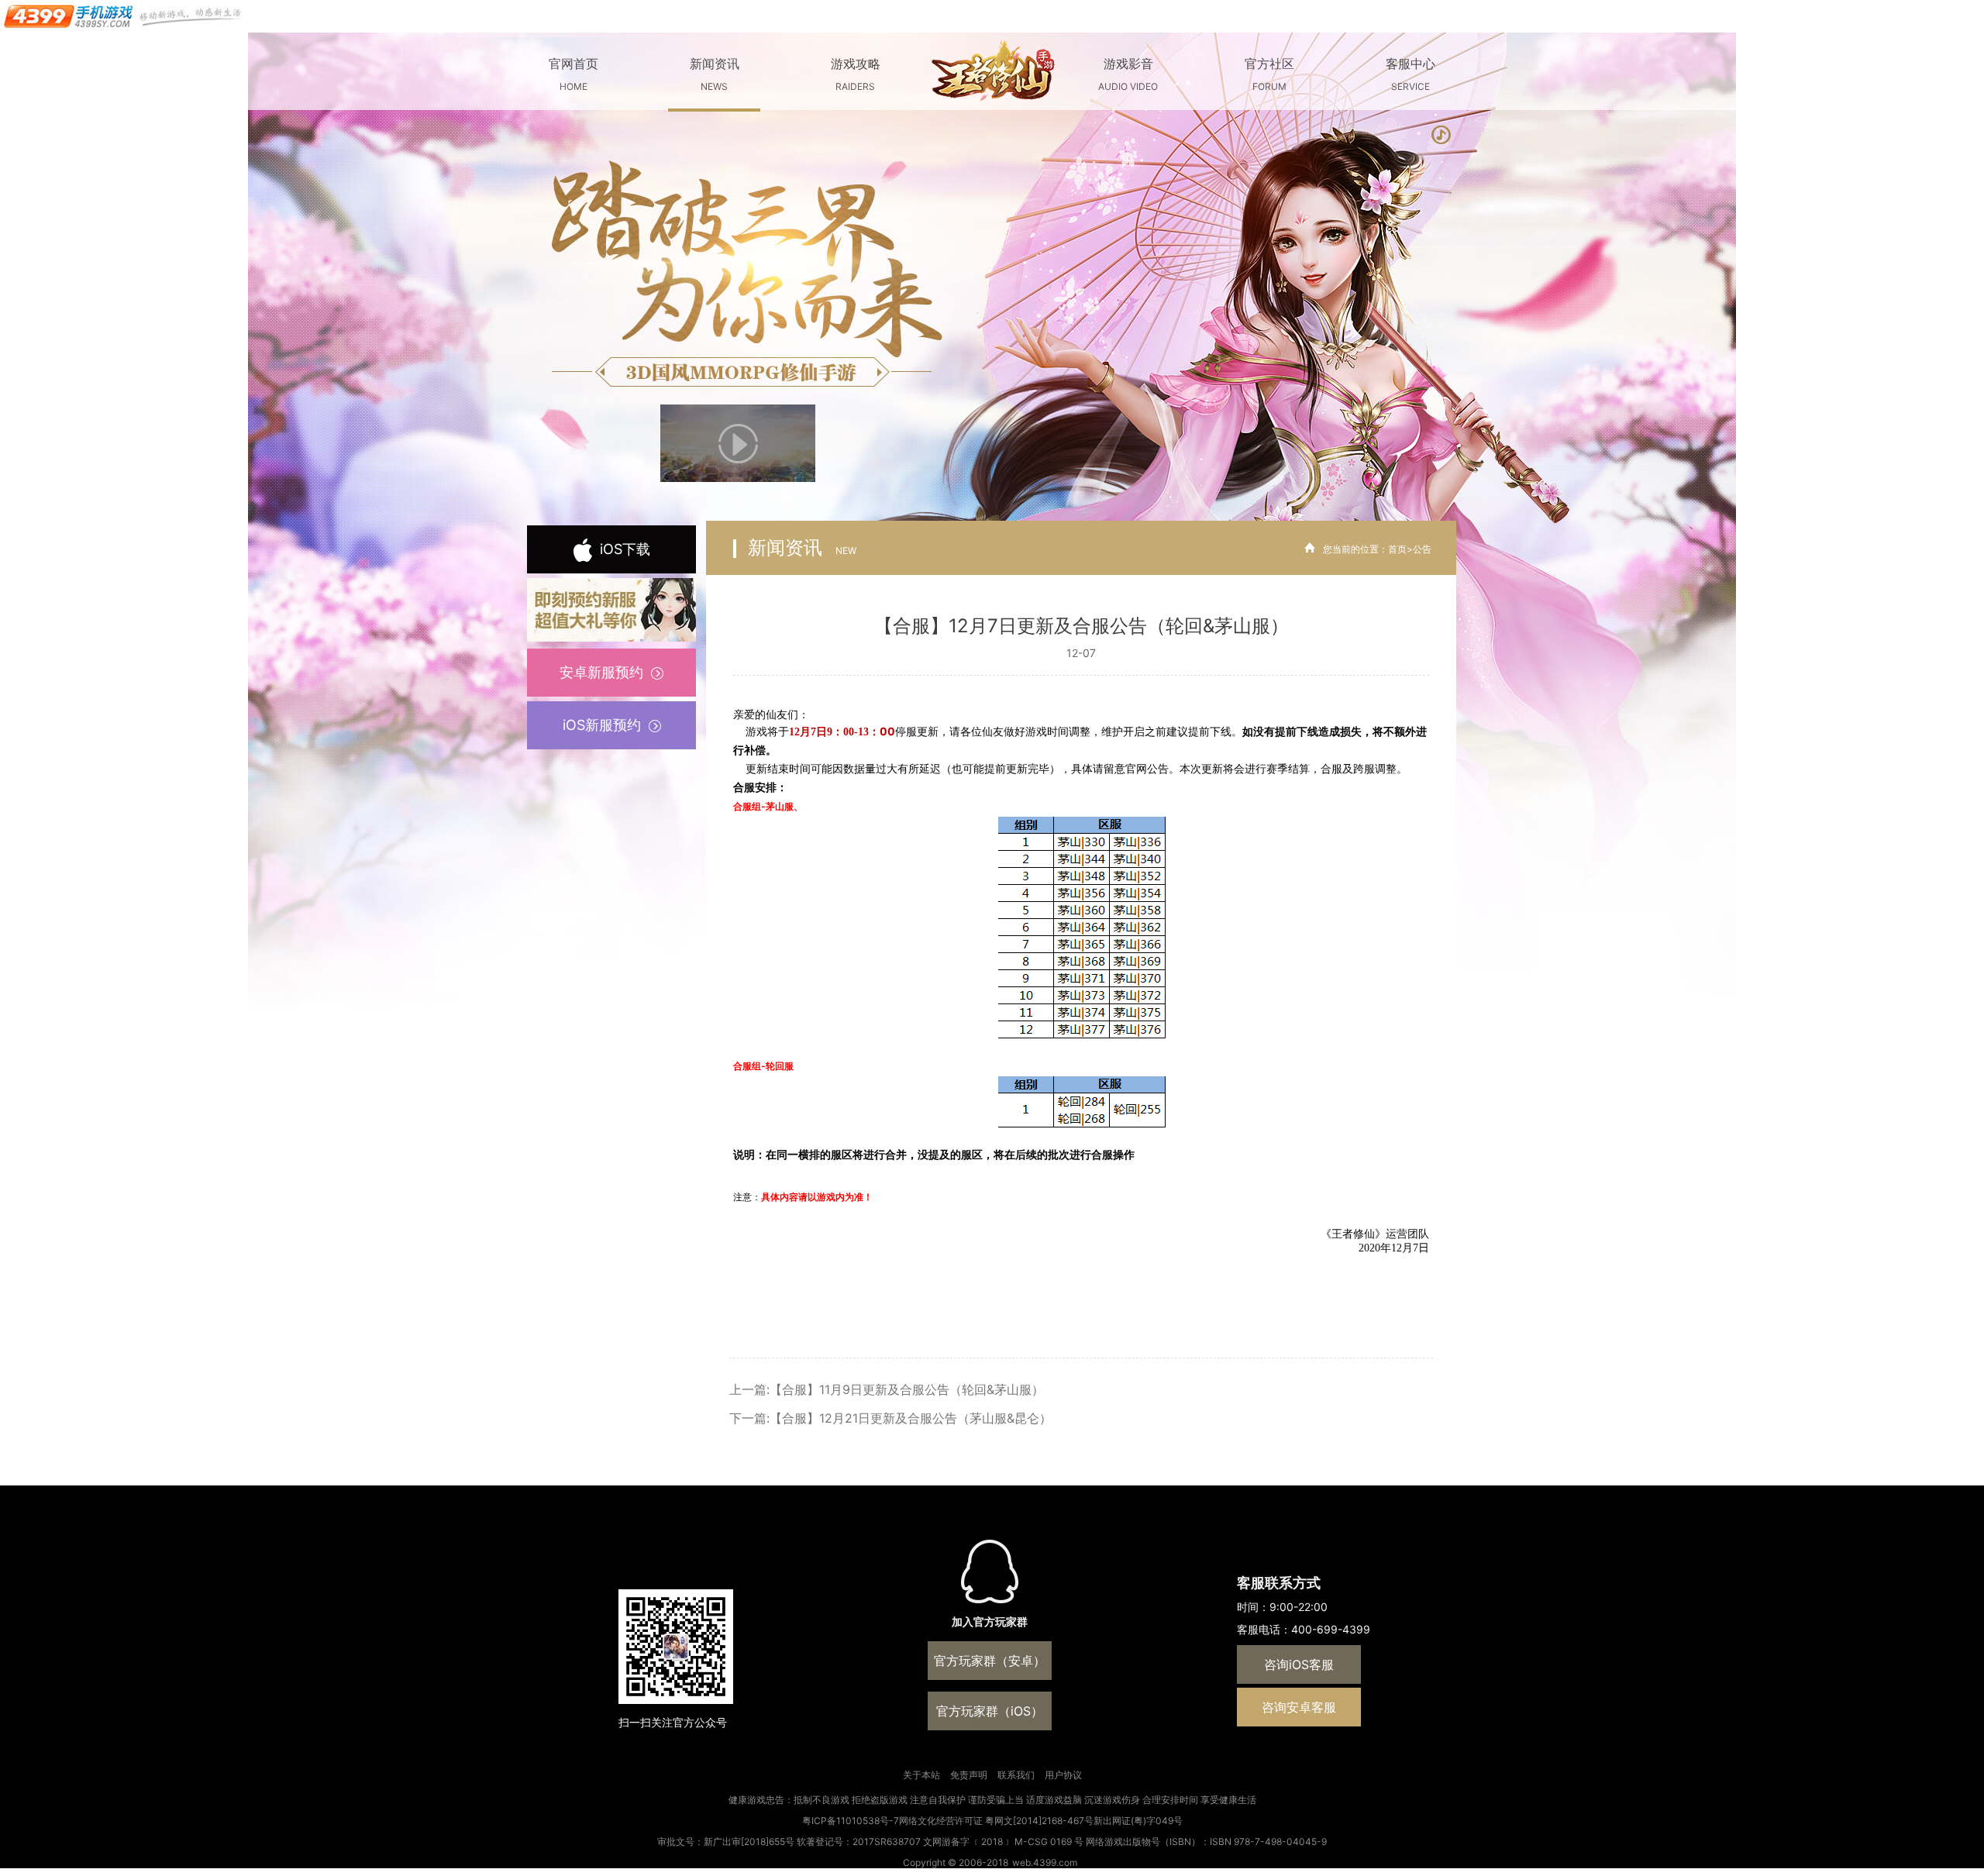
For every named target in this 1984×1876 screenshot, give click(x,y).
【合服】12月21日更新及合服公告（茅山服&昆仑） (911, 1418)
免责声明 (969, 1775)
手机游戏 (124, 16)
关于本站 (921, 1775)
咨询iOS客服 (1299, 1664)
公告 (1422, 549)
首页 (1397, 549)
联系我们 (1016, 1775)
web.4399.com (1045, 1862)
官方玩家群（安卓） (990, 1661)
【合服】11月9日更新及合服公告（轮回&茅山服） (907, 1389)
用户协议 (1063, 1775)
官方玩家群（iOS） (990, 1711)
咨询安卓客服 (1299, 1707)
